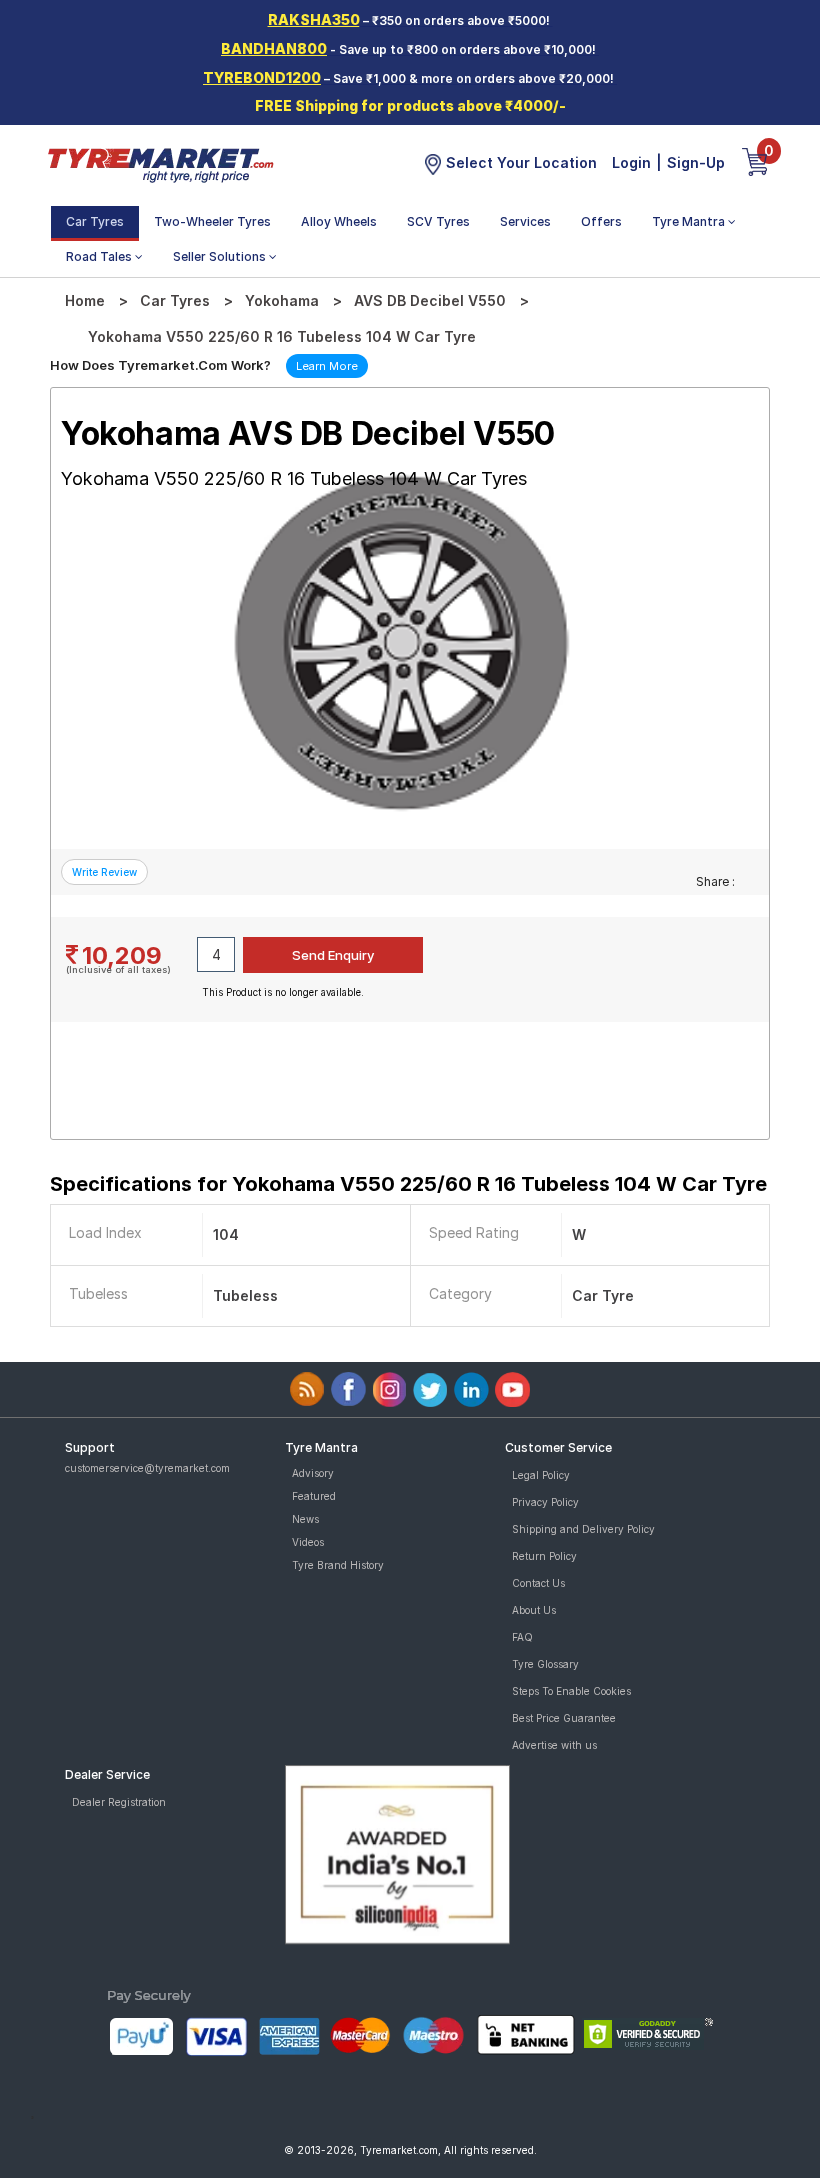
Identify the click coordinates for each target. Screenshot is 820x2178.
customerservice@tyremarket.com (147, 1468)
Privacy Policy (545, 1502)
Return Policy (544, 1556)
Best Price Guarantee (564, 1718)
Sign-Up (696, 162)
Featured (314, 1496)
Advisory (313, 1473)
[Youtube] (512, 1389)
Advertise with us (554, 1745)
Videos (308, 1542)
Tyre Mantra (690, 221)
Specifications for (408, 1184)
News (305, 1519)
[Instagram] (389, 1389)
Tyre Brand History (338, 1565)
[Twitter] (430, 1389)
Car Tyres (95, 221)
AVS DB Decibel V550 (430, 300)
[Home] (160, 164)
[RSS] (307, 1389)
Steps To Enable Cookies (571, 1691)
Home (85, 300)
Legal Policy (541, 1475)
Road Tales (100, 256)
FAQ (522, 1637)
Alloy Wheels (339, 221)
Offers (601, 221)
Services (525, 221)
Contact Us (538, 1583)
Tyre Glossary (545, 1664)
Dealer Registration (119, 1802)
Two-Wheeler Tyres (212, 221)
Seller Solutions (221, 256)
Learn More (327, 366)
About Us (534, 1610)
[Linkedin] (471, 1389)
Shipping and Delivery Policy (583, 1529)
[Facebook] (348, 1389)
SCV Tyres (438, 221)
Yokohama (282, 300)
